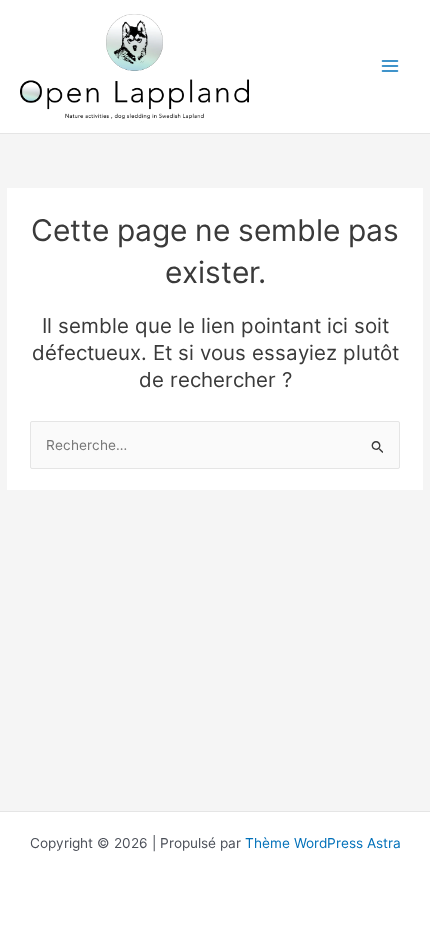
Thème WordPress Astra (323, 843)
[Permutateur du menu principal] (390, 66)
